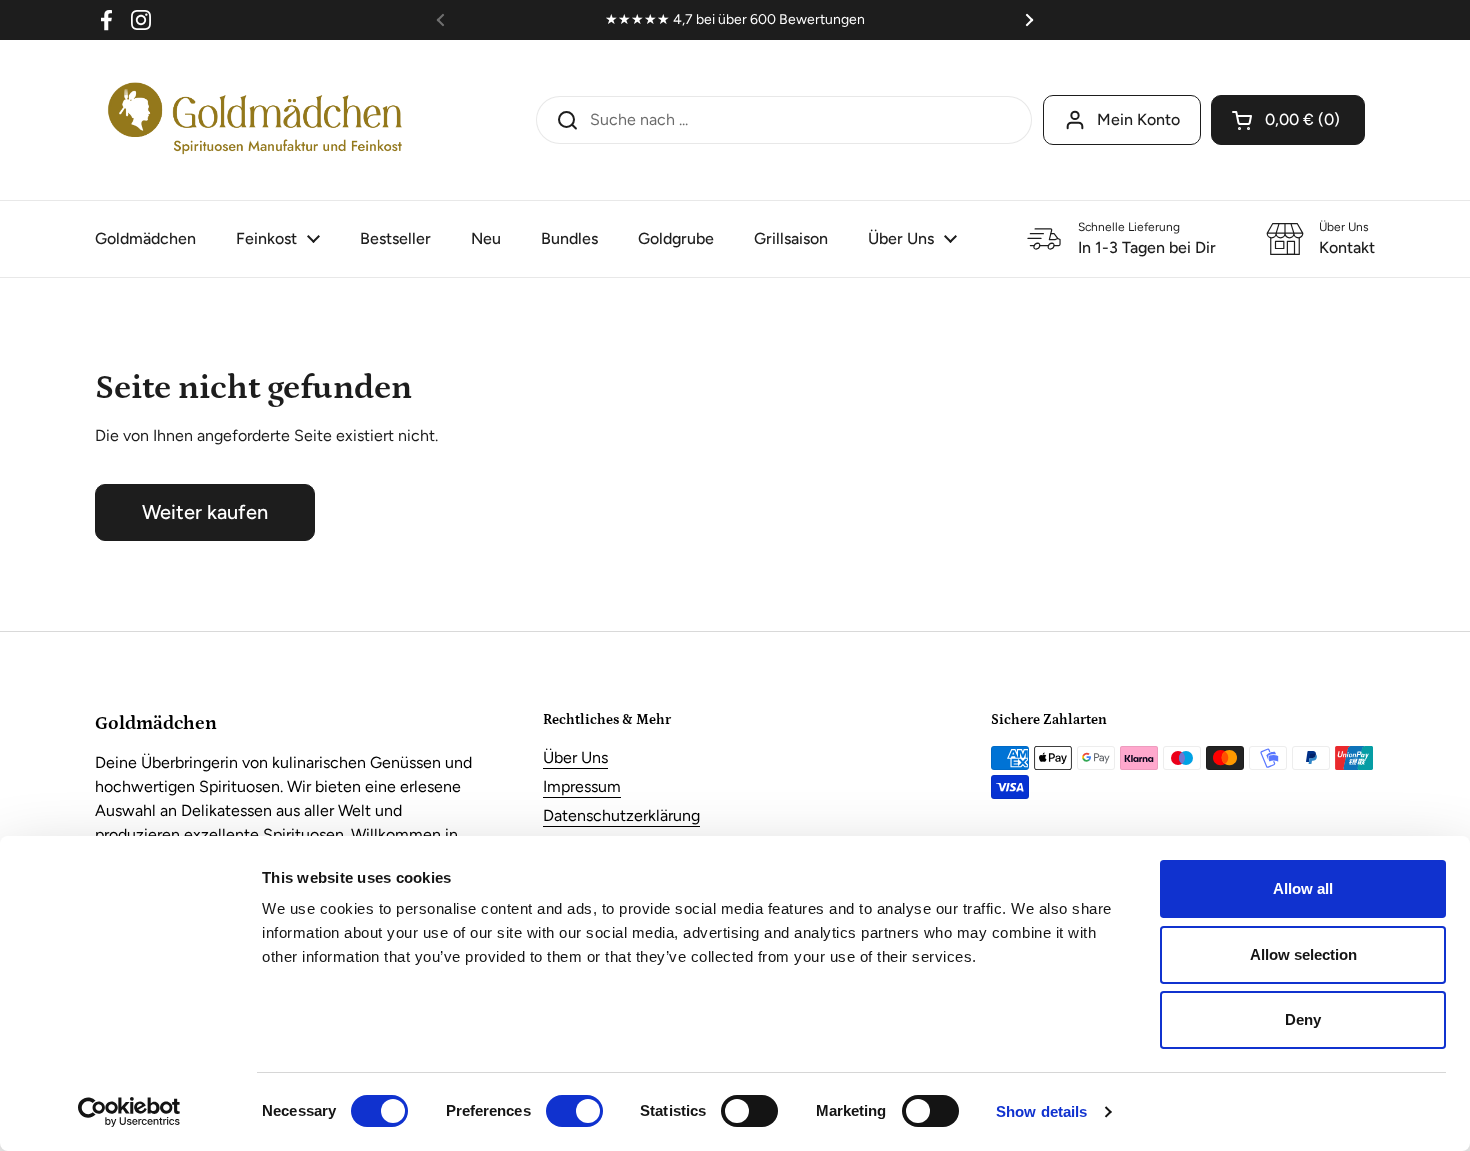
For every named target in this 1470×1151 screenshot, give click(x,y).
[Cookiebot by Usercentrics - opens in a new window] (129, 1112)
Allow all (1303, 888)
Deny (1303, 1019)
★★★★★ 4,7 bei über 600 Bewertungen (735, 19)
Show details (1041, 1111)
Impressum (582, 786)
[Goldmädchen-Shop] (255, 120)
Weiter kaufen (205, 512)
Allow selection (1303, 954)
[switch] (574, 1111)
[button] (1288, 120)
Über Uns (575, 757)
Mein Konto (1138, 119)
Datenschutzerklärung (621, 815)
